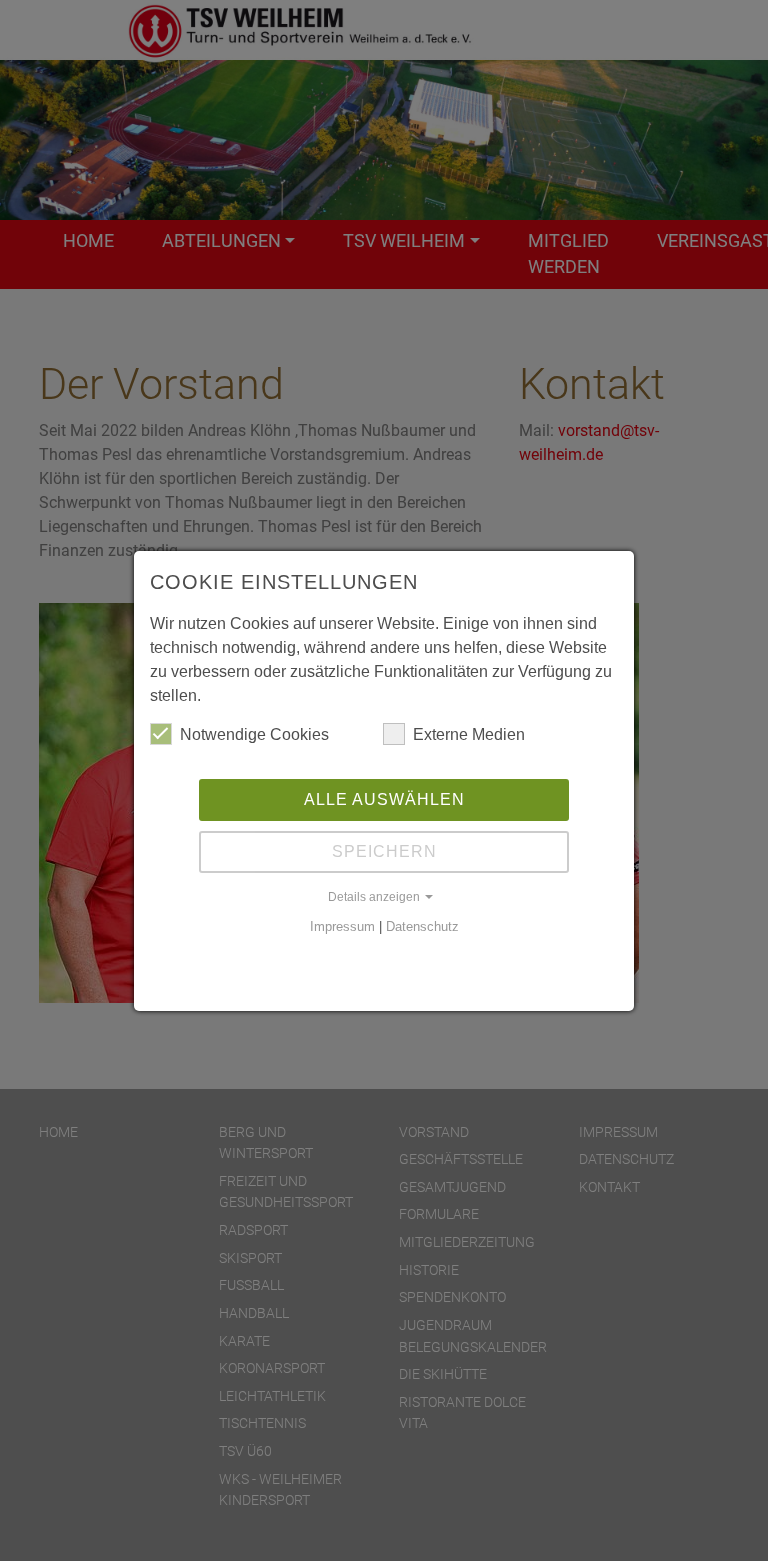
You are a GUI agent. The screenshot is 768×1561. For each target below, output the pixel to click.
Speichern (384, 851)
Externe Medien (469, 734)
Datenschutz (422, 926)
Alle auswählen (384, 799)
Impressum (342, 926)
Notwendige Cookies (254, 734)
